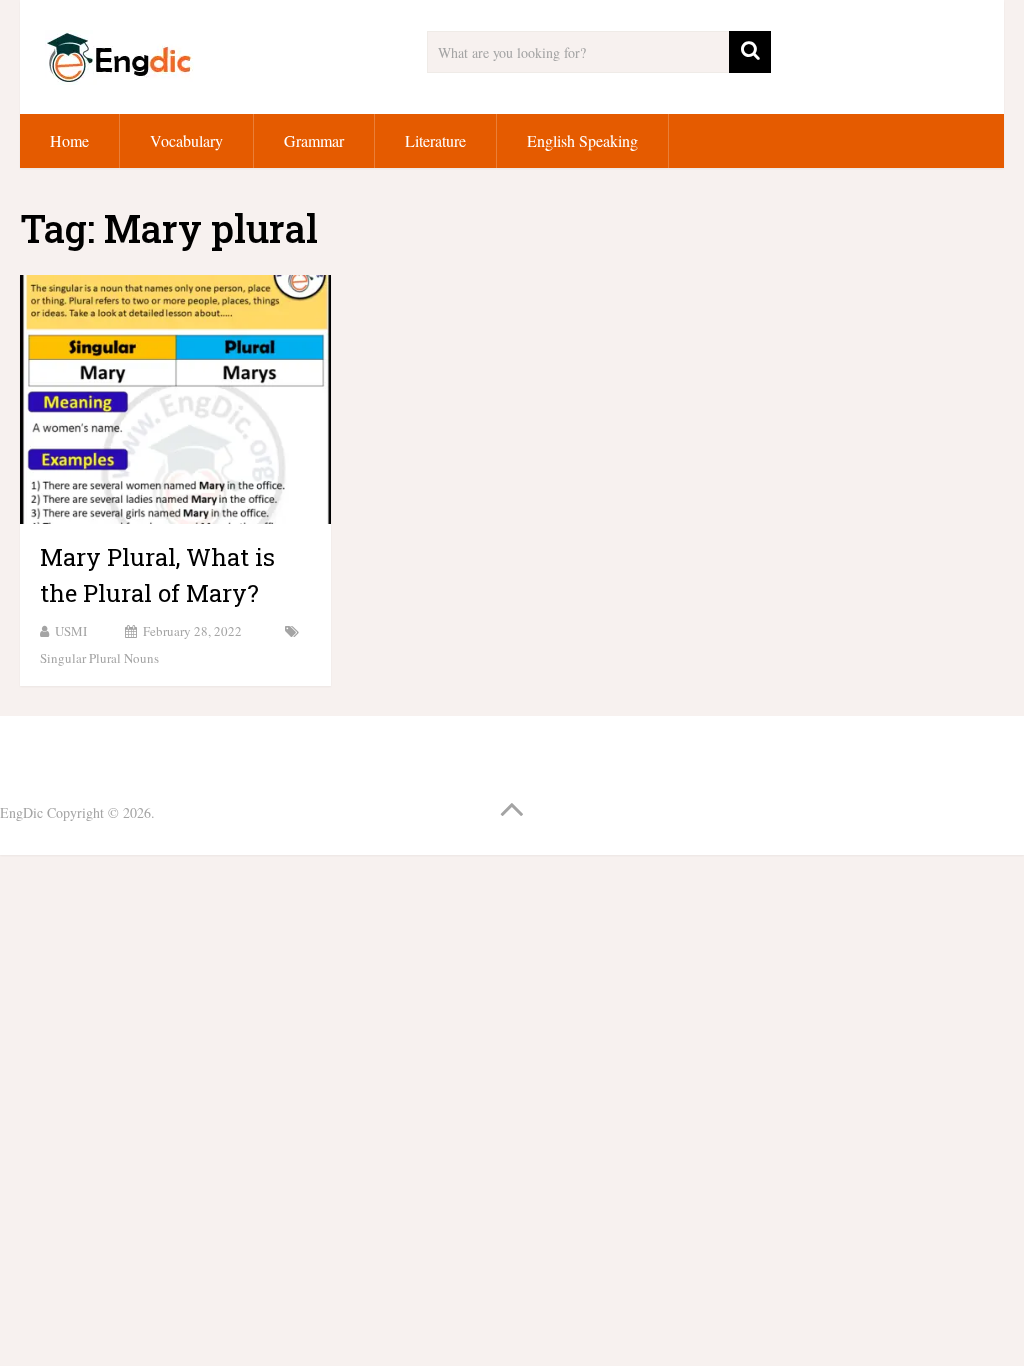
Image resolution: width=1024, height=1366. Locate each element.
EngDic (21, 812)
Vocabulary (186, 140)
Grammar (314, 140)
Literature (435, 140)
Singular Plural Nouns (99, 658)
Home (69, 140)
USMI (71, 631)
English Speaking (582, 140)
